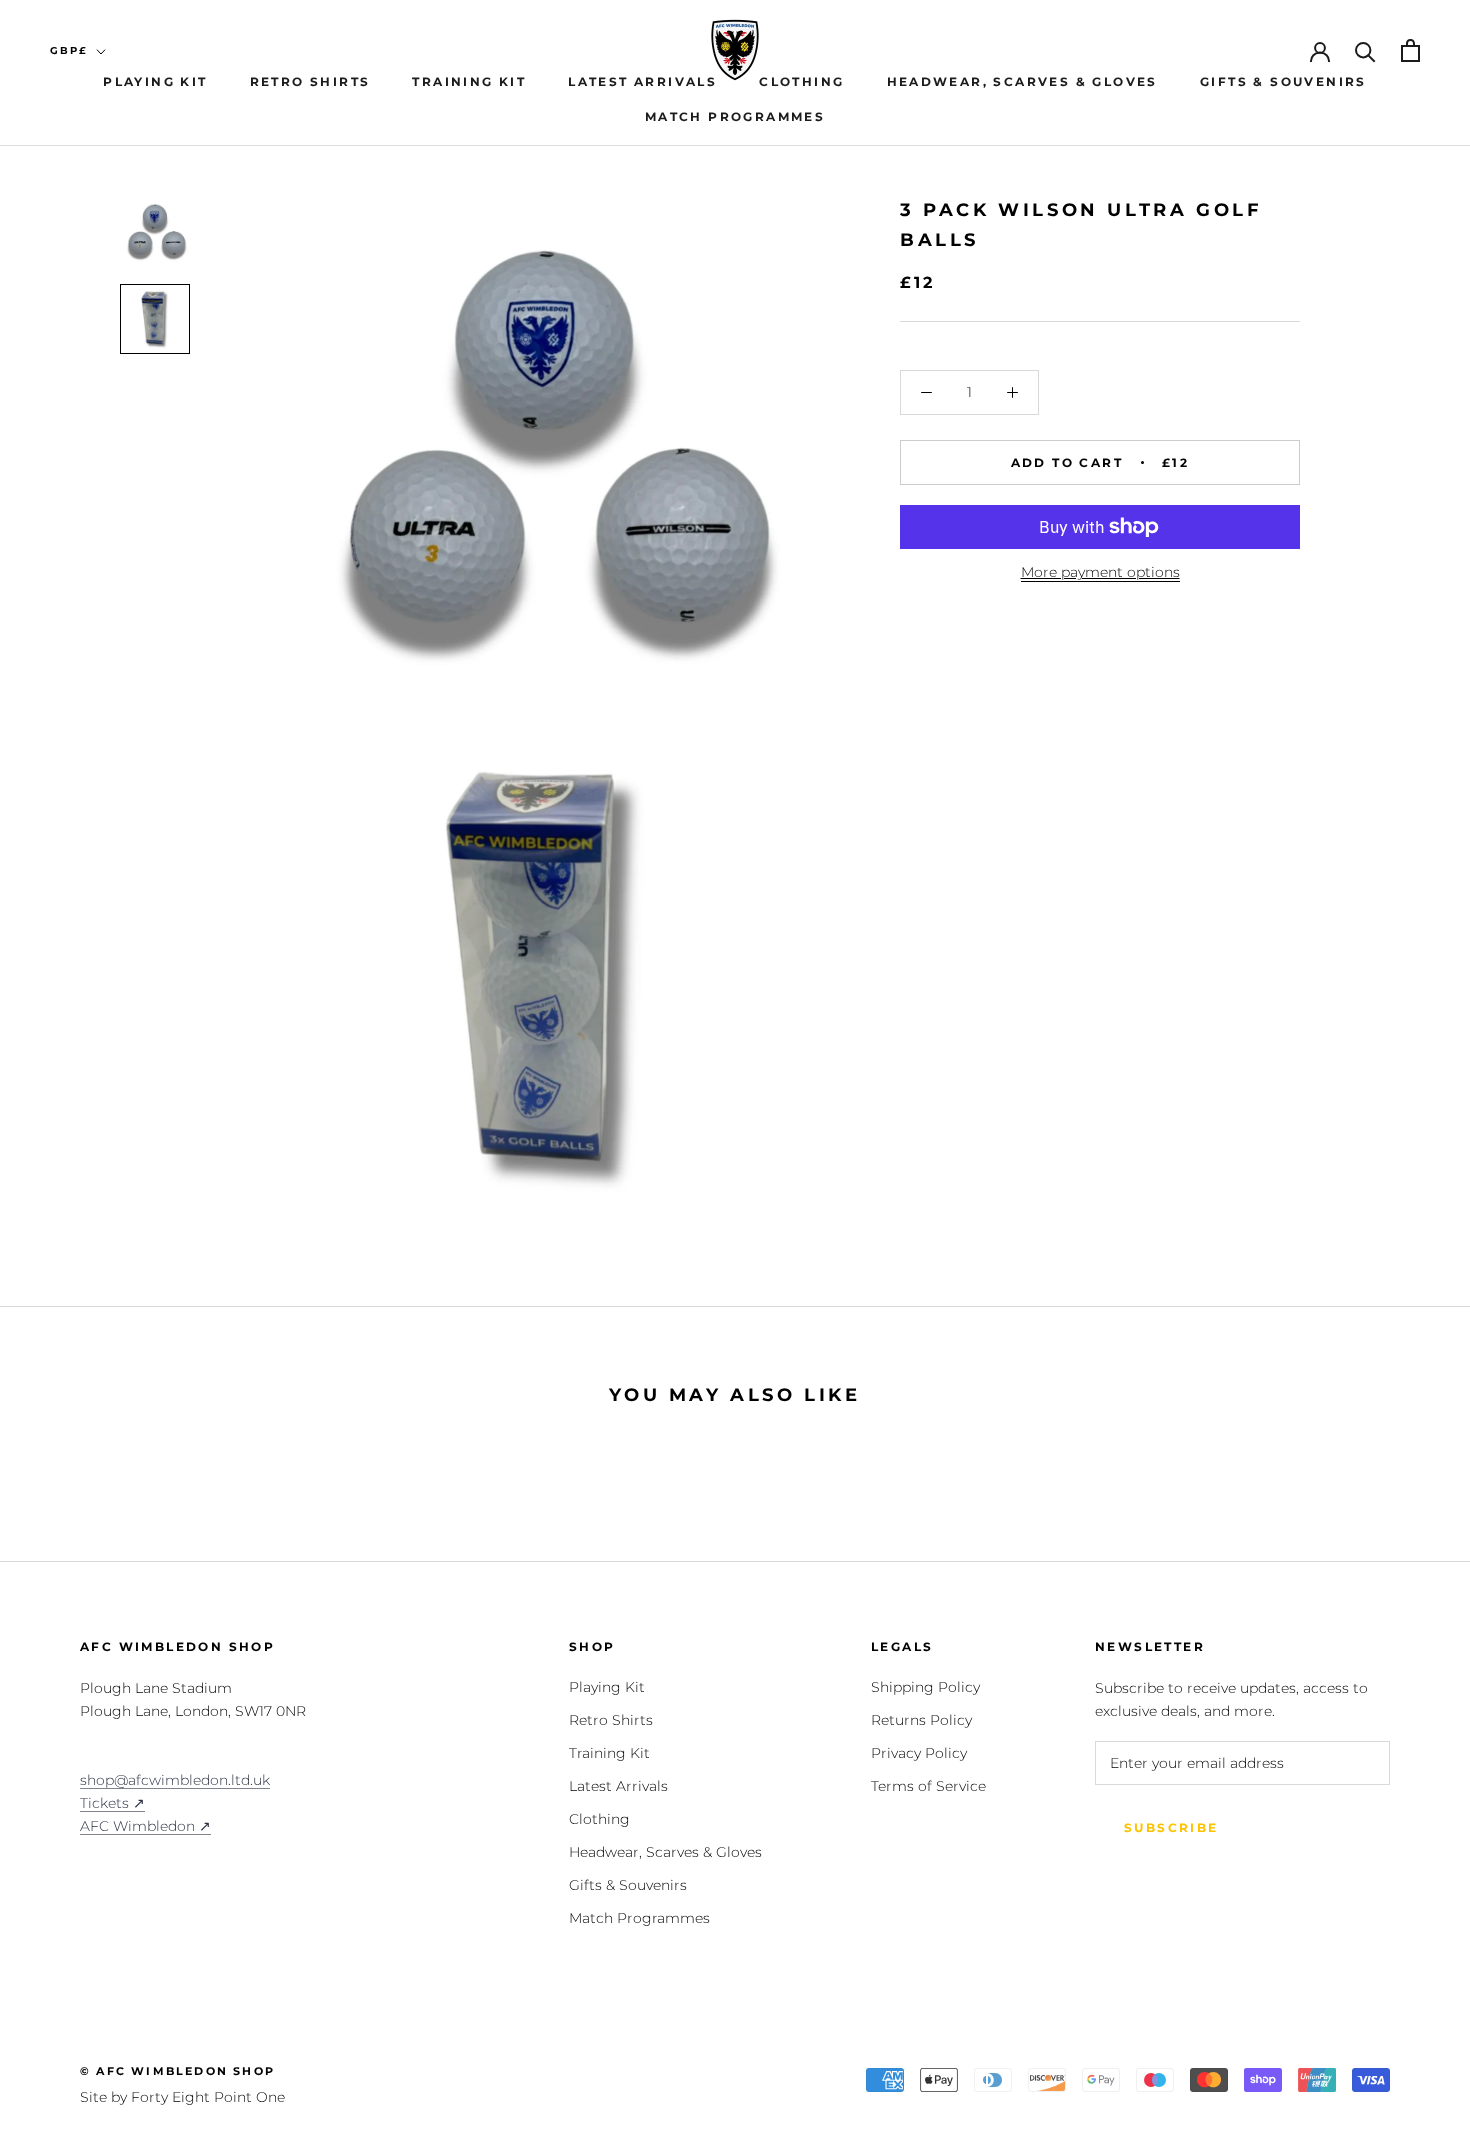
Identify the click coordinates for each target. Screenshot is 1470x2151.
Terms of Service (928, 1786)
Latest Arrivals (642, 81)
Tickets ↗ (112, 1803)
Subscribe (1171, 1827)
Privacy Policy (919, 1753)
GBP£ (69, 50)
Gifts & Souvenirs (1283, 81)
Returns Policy (921, 1720)
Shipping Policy (925, 1687)
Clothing (801, 81)
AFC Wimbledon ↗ (145, 1826)
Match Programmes (735, 116)
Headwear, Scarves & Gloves (1022, 81)
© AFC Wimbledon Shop (177, 2071)
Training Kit (469, 81)
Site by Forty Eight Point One (182, 2097)
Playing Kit (155, 81)
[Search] (1365, 50)
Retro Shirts (310, 81)
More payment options (1100, 572)
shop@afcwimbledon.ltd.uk (175, 1780)
